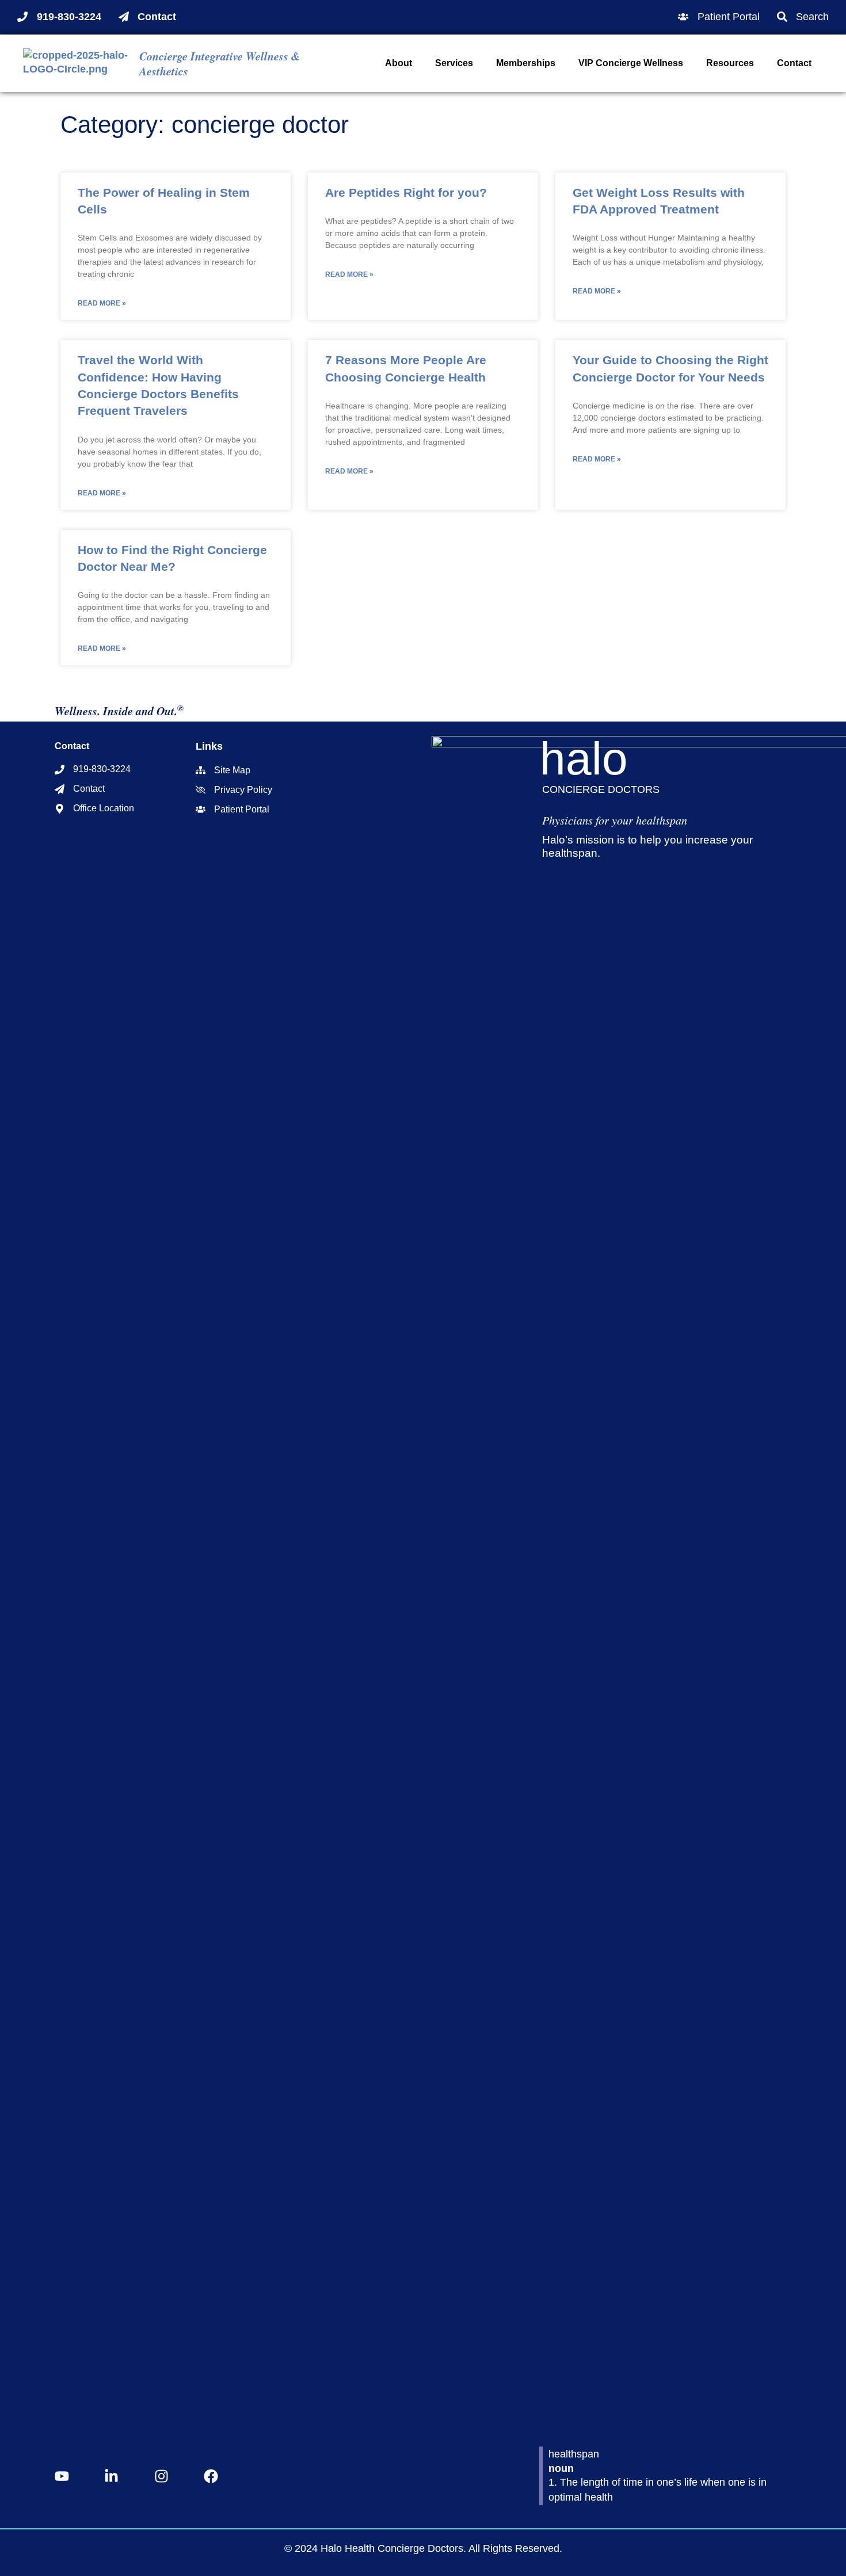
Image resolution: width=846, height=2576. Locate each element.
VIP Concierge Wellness (631, 63)
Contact (794, 63)
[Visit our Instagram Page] (165, 2476)
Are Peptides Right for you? (406, 192)
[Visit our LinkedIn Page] (115, 2476)
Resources (730, 63)
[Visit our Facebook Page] (214, 2476)
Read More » (102, 303)
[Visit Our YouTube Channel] (65, 2476)
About (399, 63)
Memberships (526, 63)
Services (454, 63)
